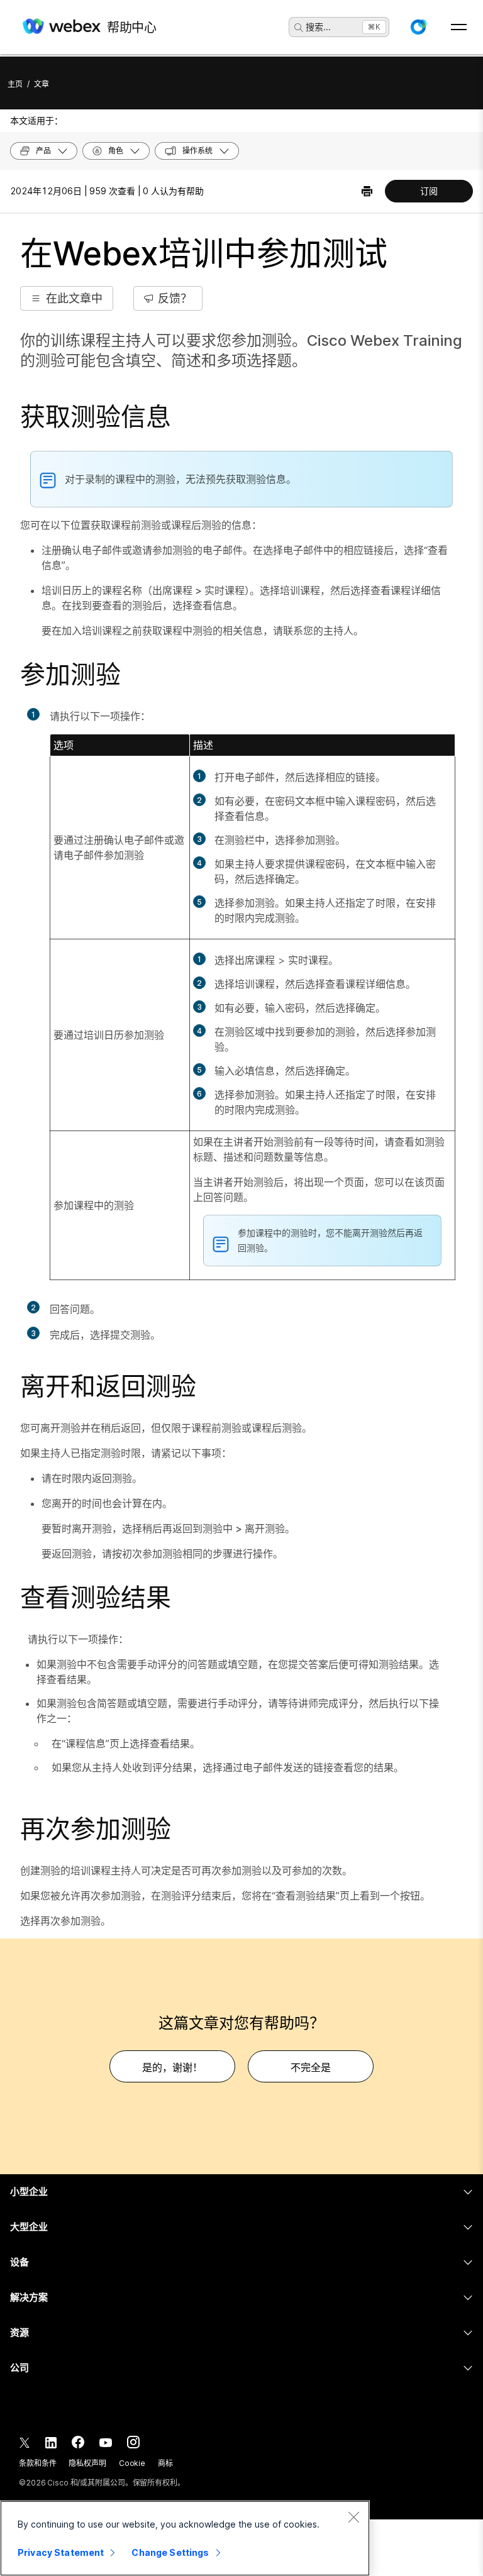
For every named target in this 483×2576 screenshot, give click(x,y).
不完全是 (311, 2067)
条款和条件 (37, 2463)
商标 (165, 2463)
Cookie (132, 2463)
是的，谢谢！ (172, 2067)
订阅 (429, 191)
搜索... (318, 27)
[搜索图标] (299, 28)
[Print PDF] (367, 191)
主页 (15, 84)
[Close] (353, 2517)
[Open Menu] (459, 27)
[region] (185, 2538)
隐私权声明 (87, 2463)
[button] (418, 27)
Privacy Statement (61, 2552)
